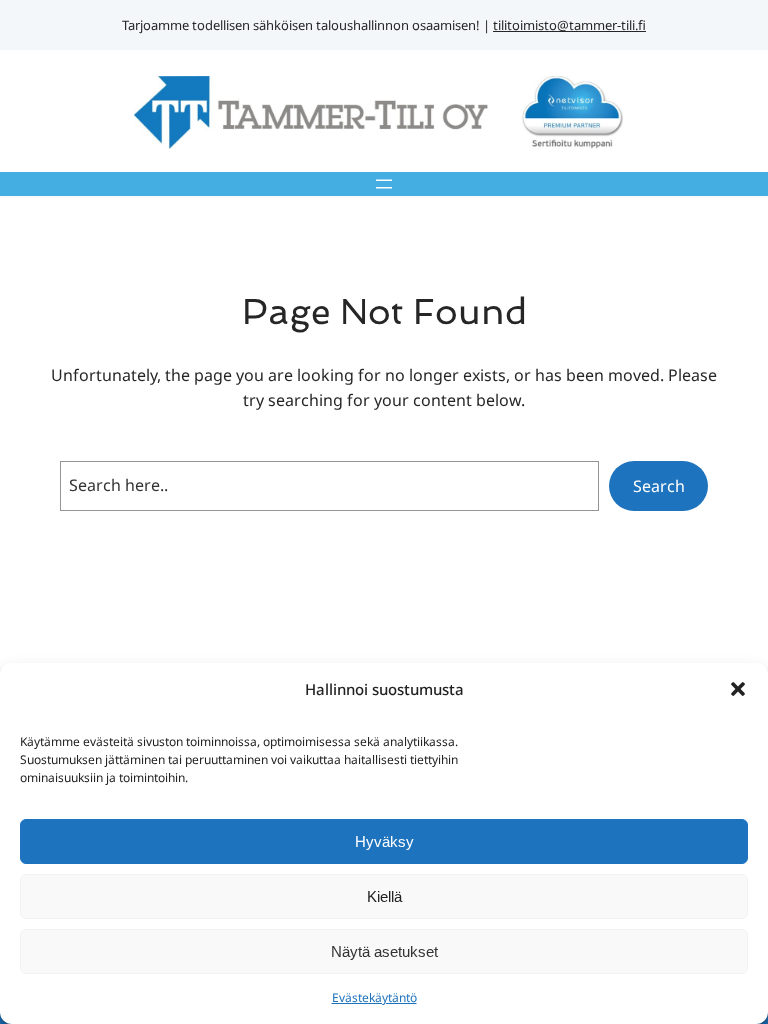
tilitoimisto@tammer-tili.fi (569, 25)
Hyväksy (384, 841)
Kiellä (384, 896)
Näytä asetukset (384, 951)
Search (659, 486)
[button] (738, 689)
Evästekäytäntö (374, 997)
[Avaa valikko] (384, 184)
